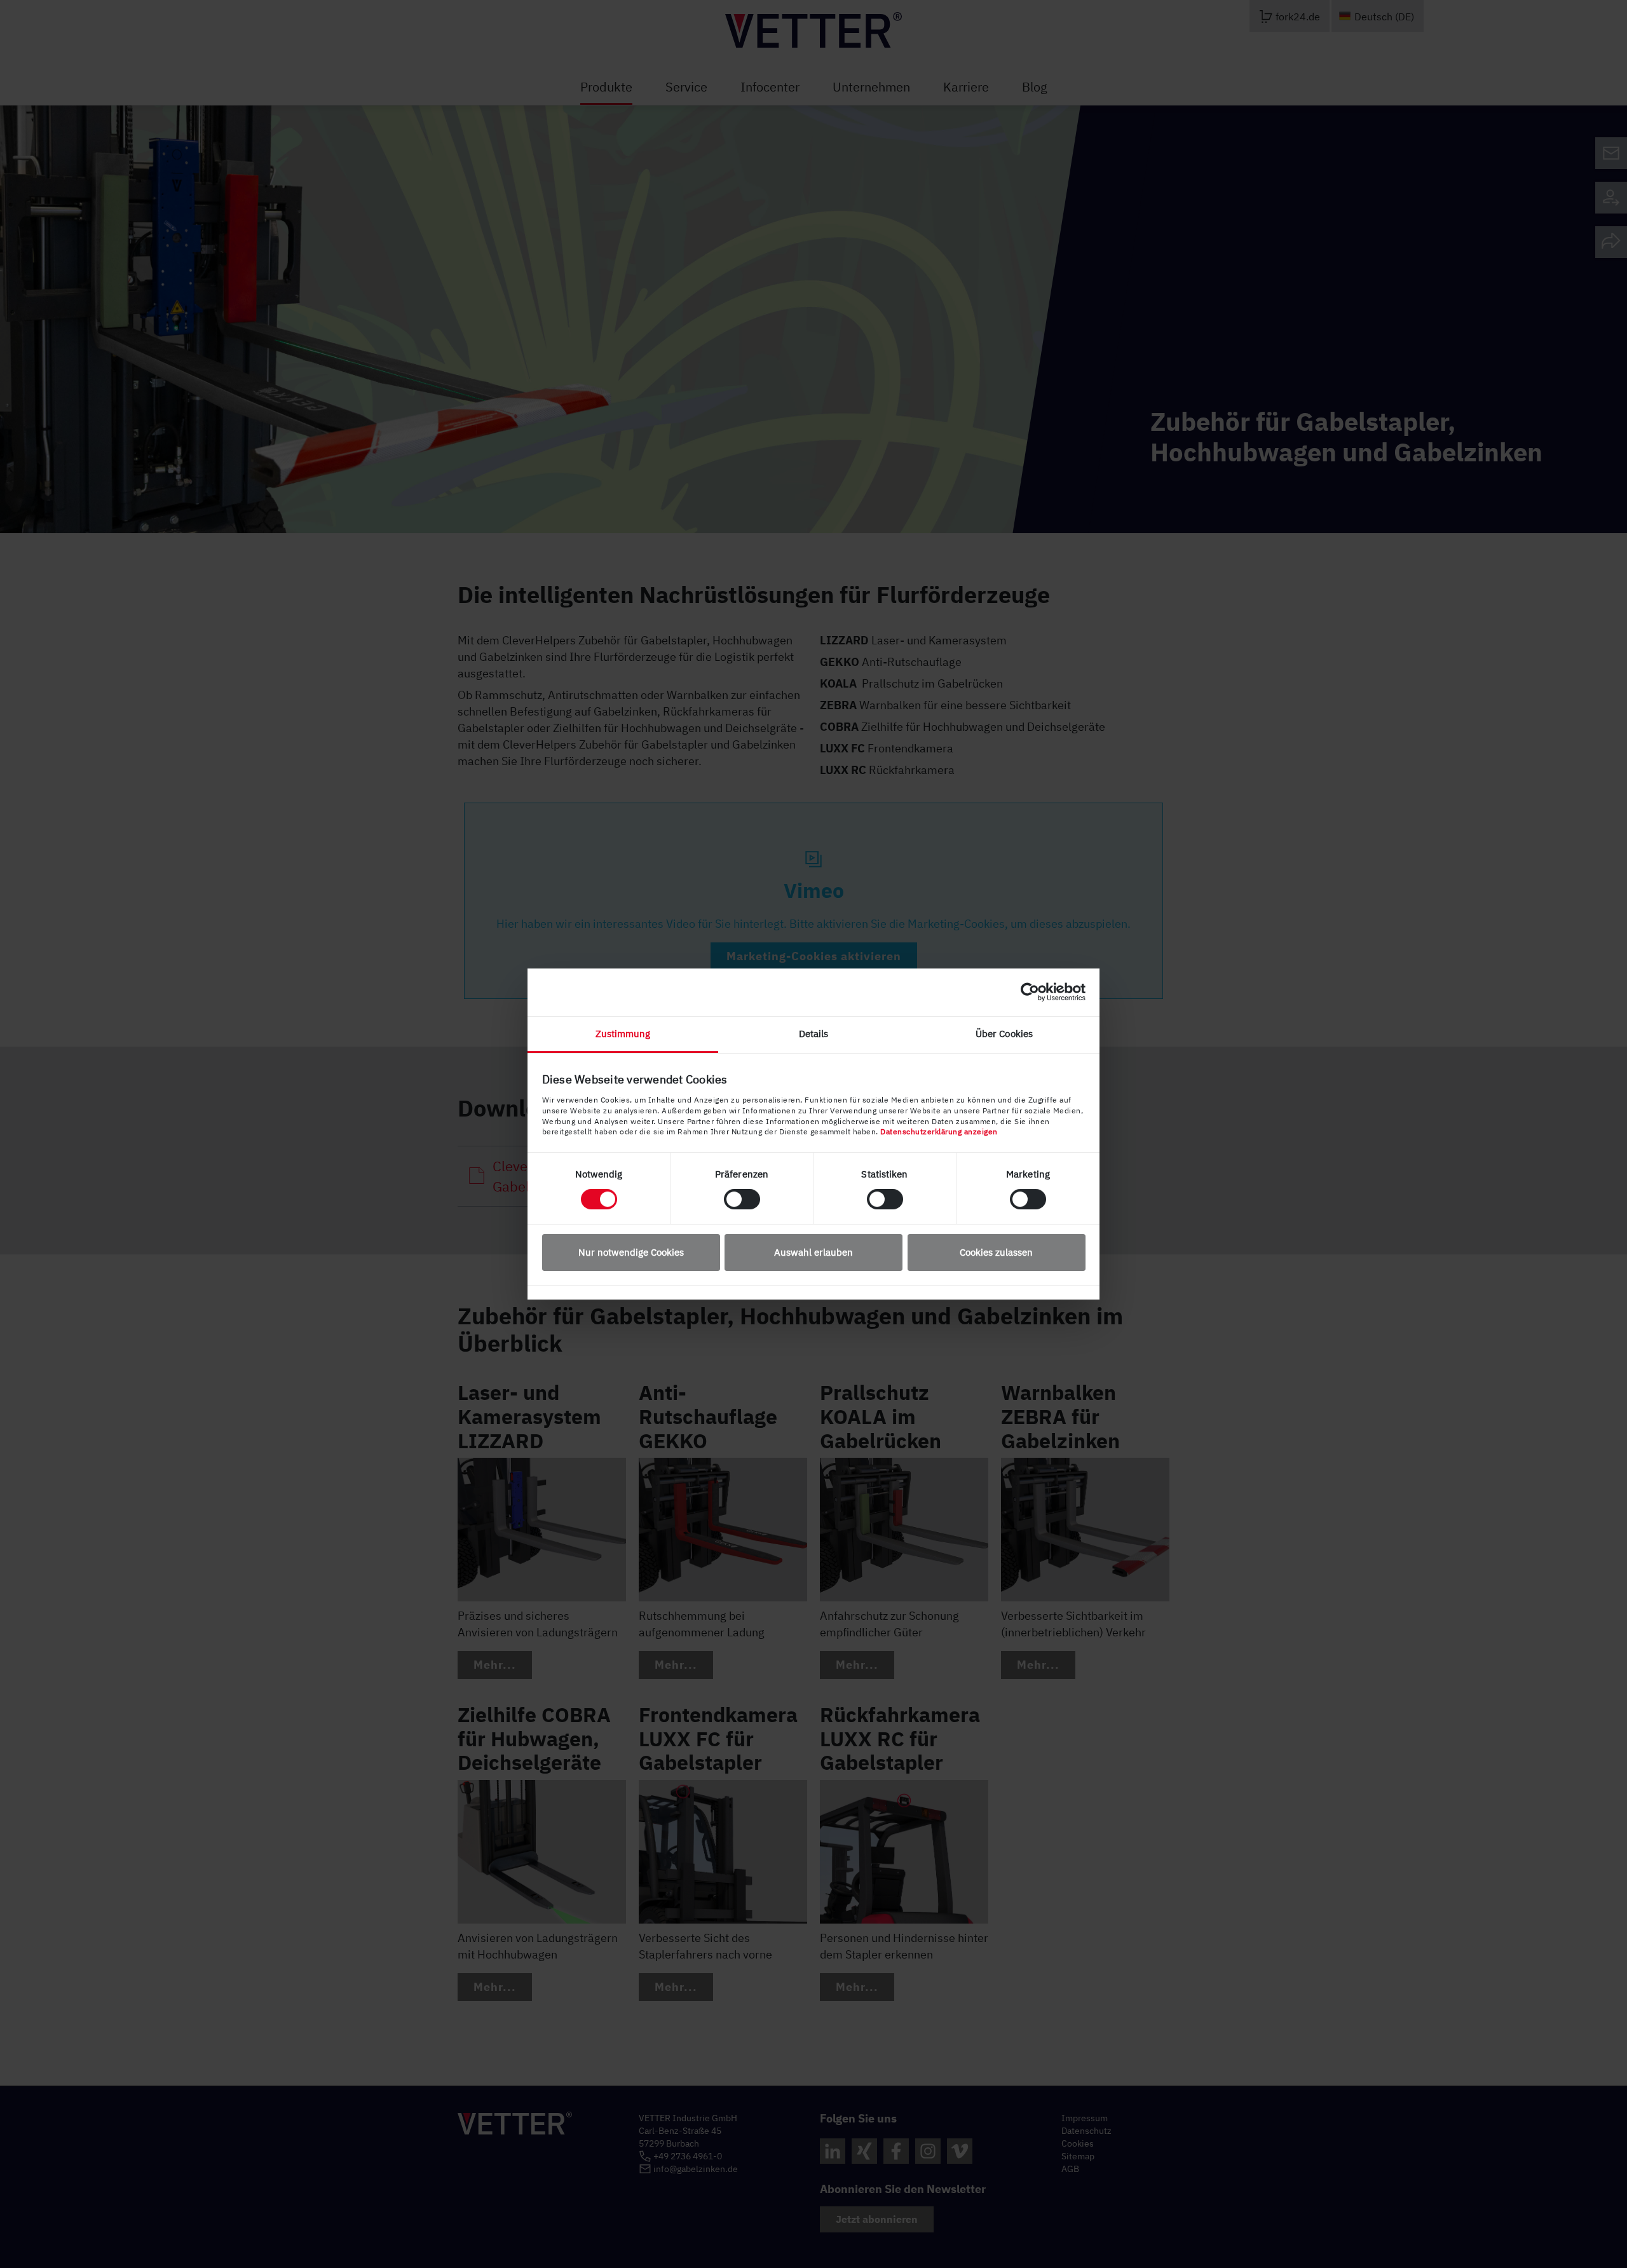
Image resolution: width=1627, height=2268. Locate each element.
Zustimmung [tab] (623, 1034)
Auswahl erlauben (813, 1252)
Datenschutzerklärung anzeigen (939, 1131)
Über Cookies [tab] (1004, 1034)
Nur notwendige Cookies (631, 1252)
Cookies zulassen (996, 1252)
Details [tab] (814, 1034)
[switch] (742, 1199)
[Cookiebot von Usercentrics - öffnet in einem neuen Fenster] (1030, 992)
